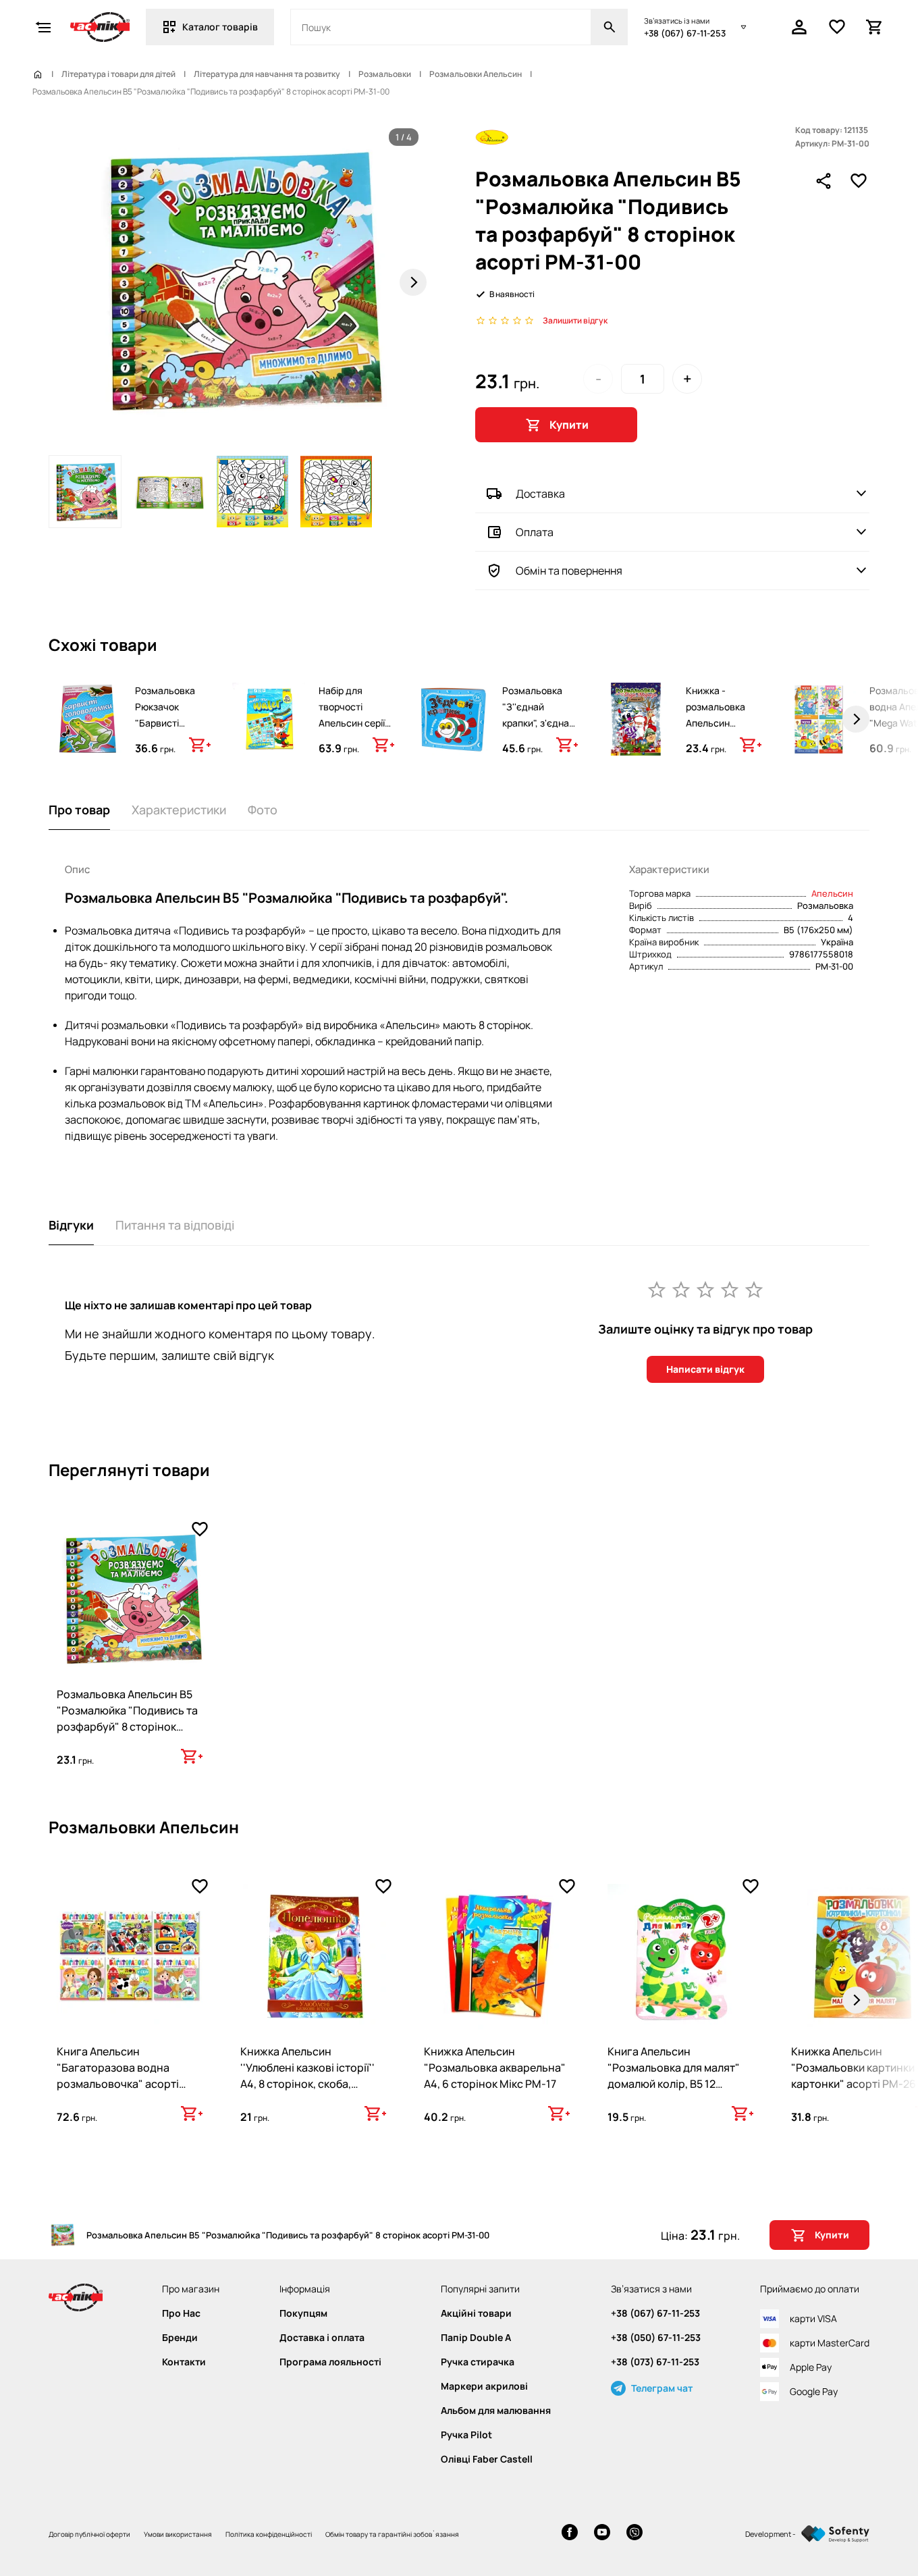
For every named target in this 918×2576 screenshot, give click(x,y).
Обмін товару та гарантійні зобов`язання (392, 2534)
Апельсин (832, 893)
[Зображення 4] (336, 492)
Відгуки (71, 1225)
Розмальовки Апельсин (476, 74)
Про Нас (181, 2313)
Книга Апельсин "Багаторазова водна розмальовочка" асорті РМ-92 (118, 2076)
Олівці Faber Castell (487, 2459)
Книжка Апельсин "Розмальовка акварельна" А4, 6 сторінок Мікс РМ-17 (495, 2068)
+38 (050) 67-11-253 (656, 2338)
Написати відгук (705, 1369)
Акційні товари (476, 2313)
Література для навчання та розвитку (267, 74)
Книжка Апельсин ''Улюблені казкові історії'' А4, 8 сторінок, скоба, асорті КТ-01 (307, 2076)
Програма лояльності (330, 2362)
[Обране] (837, 27)
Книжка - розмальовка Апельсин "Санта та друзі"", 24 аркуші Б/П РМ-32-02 (715, 739)
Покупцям (303, 2313)
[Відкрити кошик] (875, 27)
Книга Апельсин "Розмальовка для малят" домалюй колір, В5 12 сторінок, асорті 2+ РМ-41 (674, 2076)
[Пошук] (610, 27)
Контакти (184, 2362)
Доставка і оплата (322, 2338)
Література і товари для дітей (118, 74)
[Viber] (634, 2534)
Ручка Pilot (466, 2435)
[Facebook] (570, 2534)
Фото (263, 810)
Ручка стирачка (478, 2362)
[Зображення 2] (169, 492)
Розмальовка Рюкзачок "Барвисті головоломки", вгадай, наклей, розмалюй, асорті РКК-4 (171, 739)
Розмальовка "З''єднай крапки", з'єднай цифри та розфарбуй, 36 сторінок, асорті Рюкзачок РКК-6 (539, 739)
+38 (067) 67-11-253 (685, 33)
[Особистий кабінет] (799, 27)
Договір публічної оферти (89, 2534)
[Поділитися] (823, 181)
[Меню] (43, 27)
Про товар (79, 810)
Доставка (540, 494)
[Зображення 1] (85, 492)
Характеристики (179, 810)
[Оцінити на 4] (730, 1289)
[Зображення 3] (252, 492)
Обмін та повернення (569, 571)
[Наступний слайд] (413, 282)
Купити (569, 425)
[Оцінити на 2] (681, 1289)
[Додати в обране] (859, 181)
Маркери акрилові (484, 2386)
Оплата (535, 532)
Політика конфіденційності (269, 2534)
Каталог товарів (220, 27)
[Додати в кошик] (200, 745)
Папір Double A (476, 2338)
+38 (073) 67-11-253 (655, 2362)
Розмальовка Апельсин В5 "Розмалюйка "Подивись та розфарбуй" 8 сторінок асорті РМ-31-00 (127, 1718)
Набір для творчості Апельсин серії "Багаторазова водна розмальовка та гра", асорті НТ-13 (354, 747)
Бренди (180, 2338)
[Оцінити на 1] (657, 1289)
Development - (771, 2534)
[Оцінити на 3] (705, 1289)
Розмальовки (385, 74)
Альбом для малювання (496, 2411)
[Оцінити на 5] (754, 1289)
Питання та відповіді (175, 1225)
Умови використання (178, 2534)
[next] (856, 719)
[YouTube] (602, 2534)
